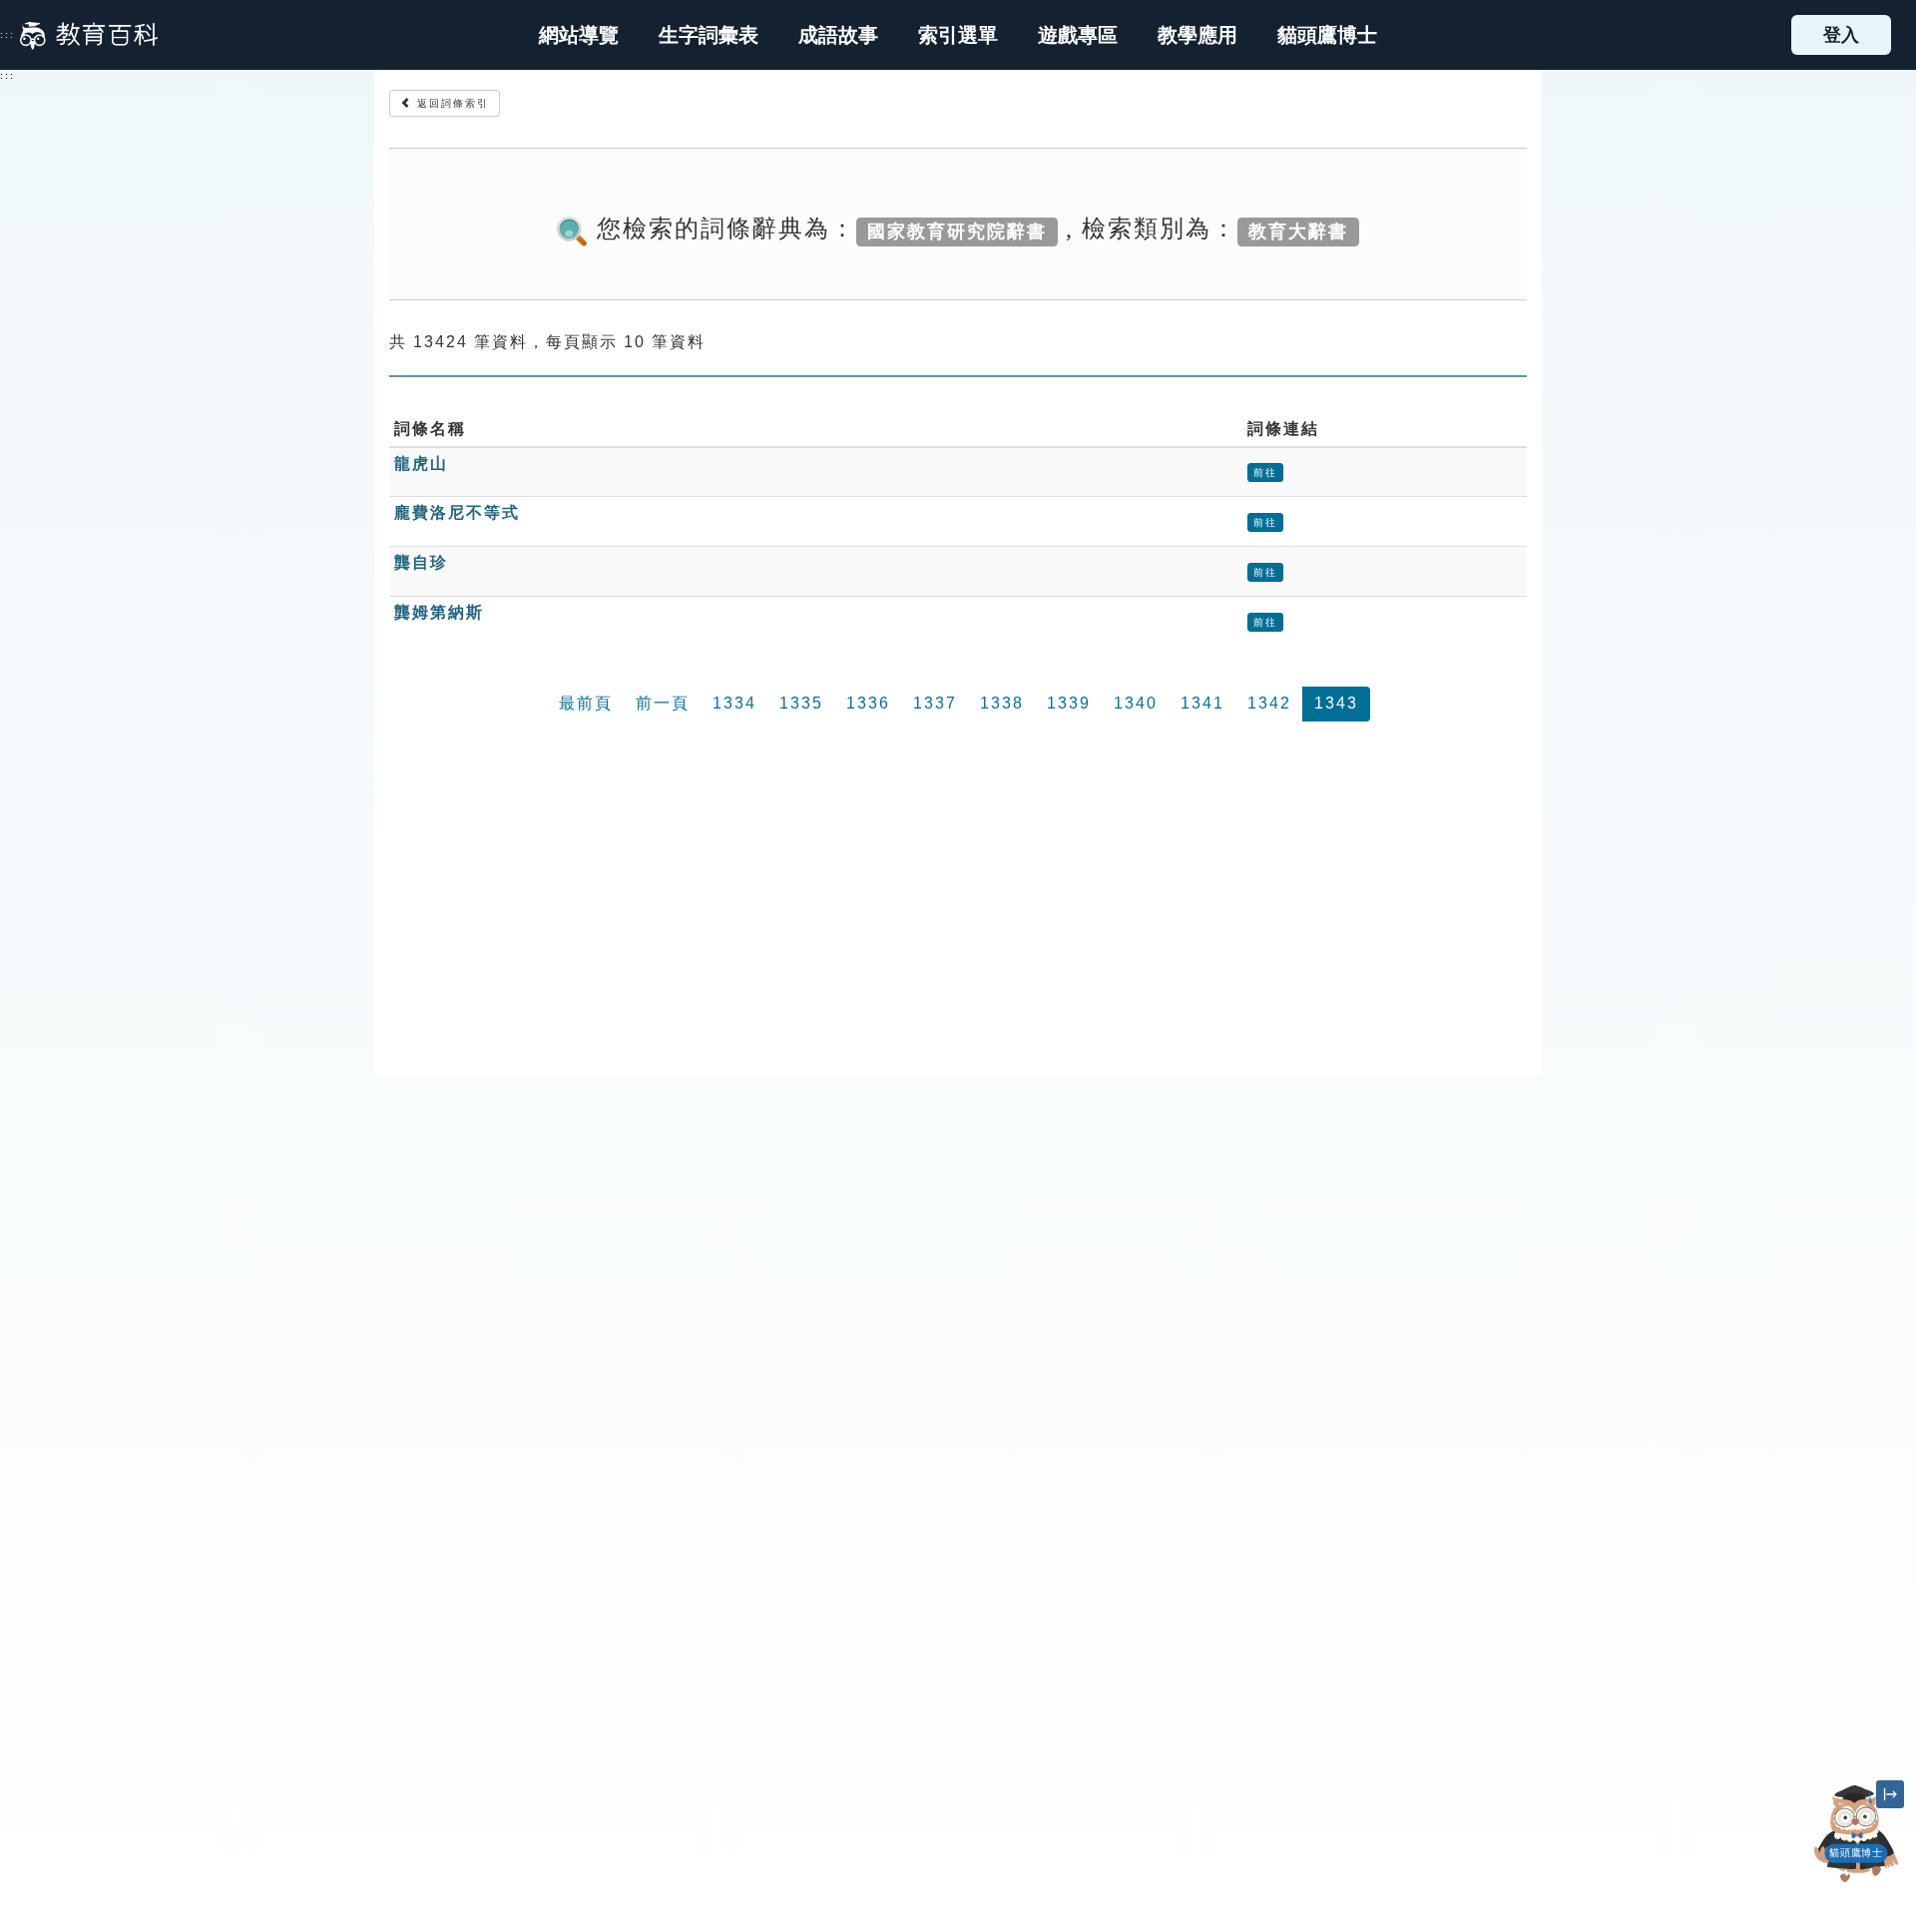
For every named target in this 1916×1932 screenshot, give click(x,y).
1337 (935, 703)
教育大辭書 (1298, 231)
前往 (1265, 473)
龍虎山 (421, 464)
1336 (868, 703)
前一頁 (663, 703)
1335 (801, 703)
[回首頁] (89, 35)
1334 (734, 703)
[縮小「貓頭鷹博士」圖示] (1890, 1794)
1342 (1269, 703)
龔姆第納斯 (439, 612)
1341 (1202, 703)
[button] (958, 35)
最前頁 (586, 703)
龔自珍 (421, 562)
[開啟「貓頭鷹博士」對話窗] (1856, 1834)
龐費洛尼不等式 (457, 512)
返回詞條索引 (451, 103)
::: (7, 35)
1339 (1069, 703)
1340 (1136, 703)
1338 (1002, 703)
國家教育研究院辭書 (957, 231)
